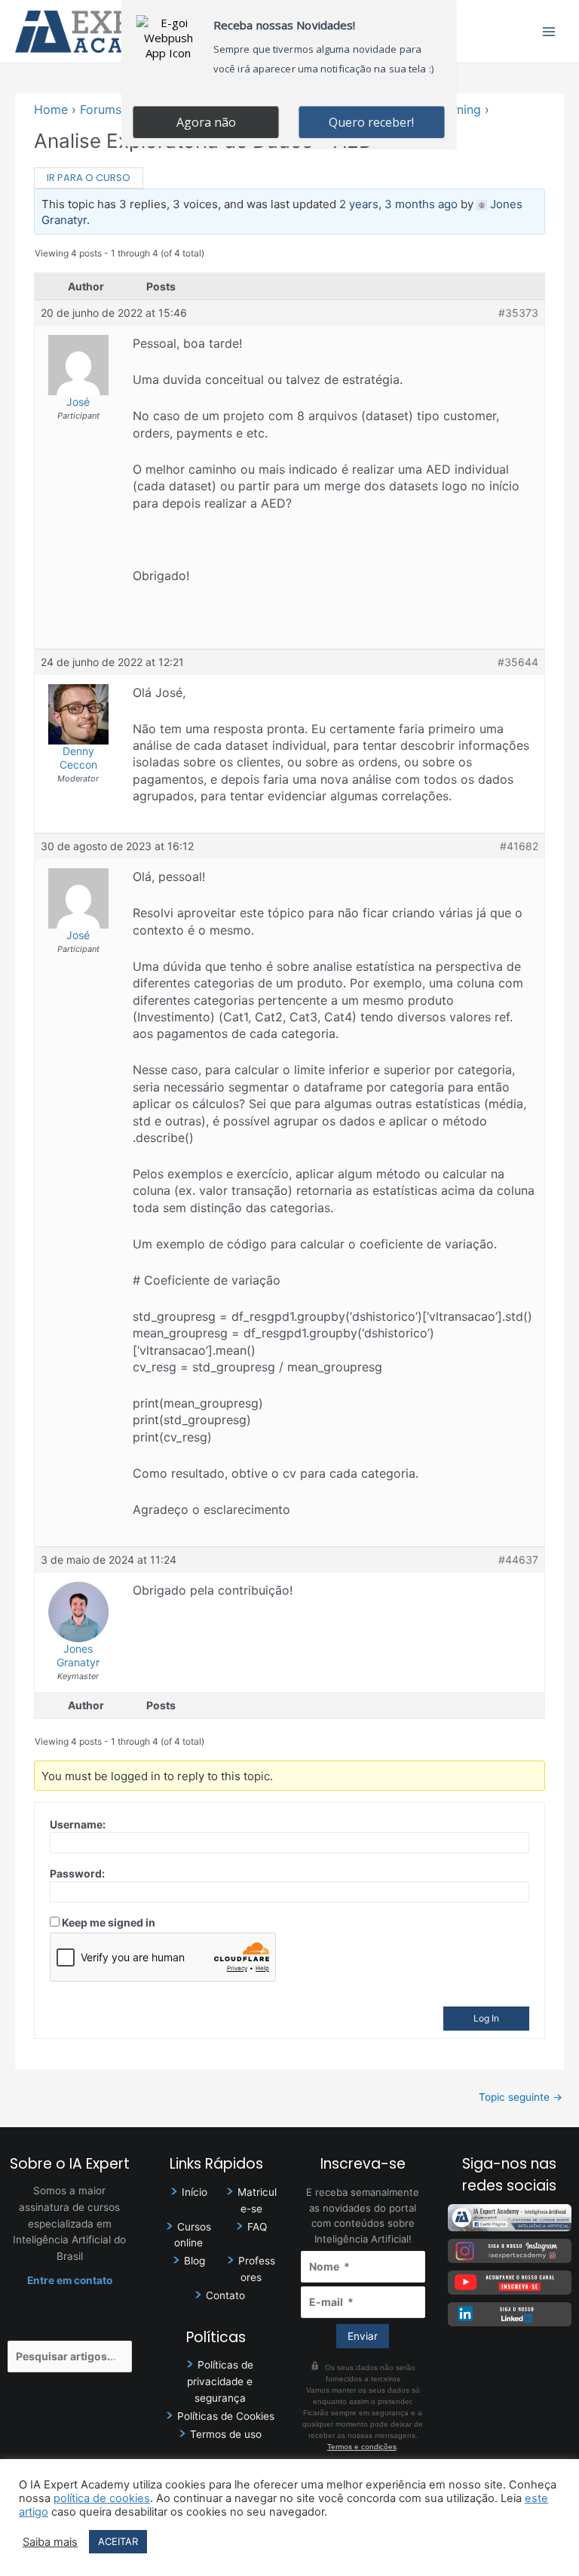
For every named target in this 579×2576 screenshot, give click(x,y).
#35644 (518, 662)
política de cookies (102, 2498)
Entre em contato (70, 2280)
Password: (77, 1873)
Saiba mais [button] (50, 2542)
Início (195, 2192)
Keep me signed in (109, 1922)
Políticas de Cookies (226, 2416)
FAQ (257, 2227)
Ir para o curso (89, 178)
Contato (225, 2295)
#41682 (519, 846)
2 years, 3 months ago (398, 204)
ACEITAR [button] (118, 2541)
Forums (101, 109)
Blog (195, 2261)
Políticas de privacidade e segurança (220, 2381)
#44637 (518, 1560)
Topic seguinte (521, 2097)
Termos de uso (226, 2434)
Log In (486, 2018)
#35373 (518, 313)
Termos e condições (362, 2447)
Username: (78, 1824)
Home (51, 109)
